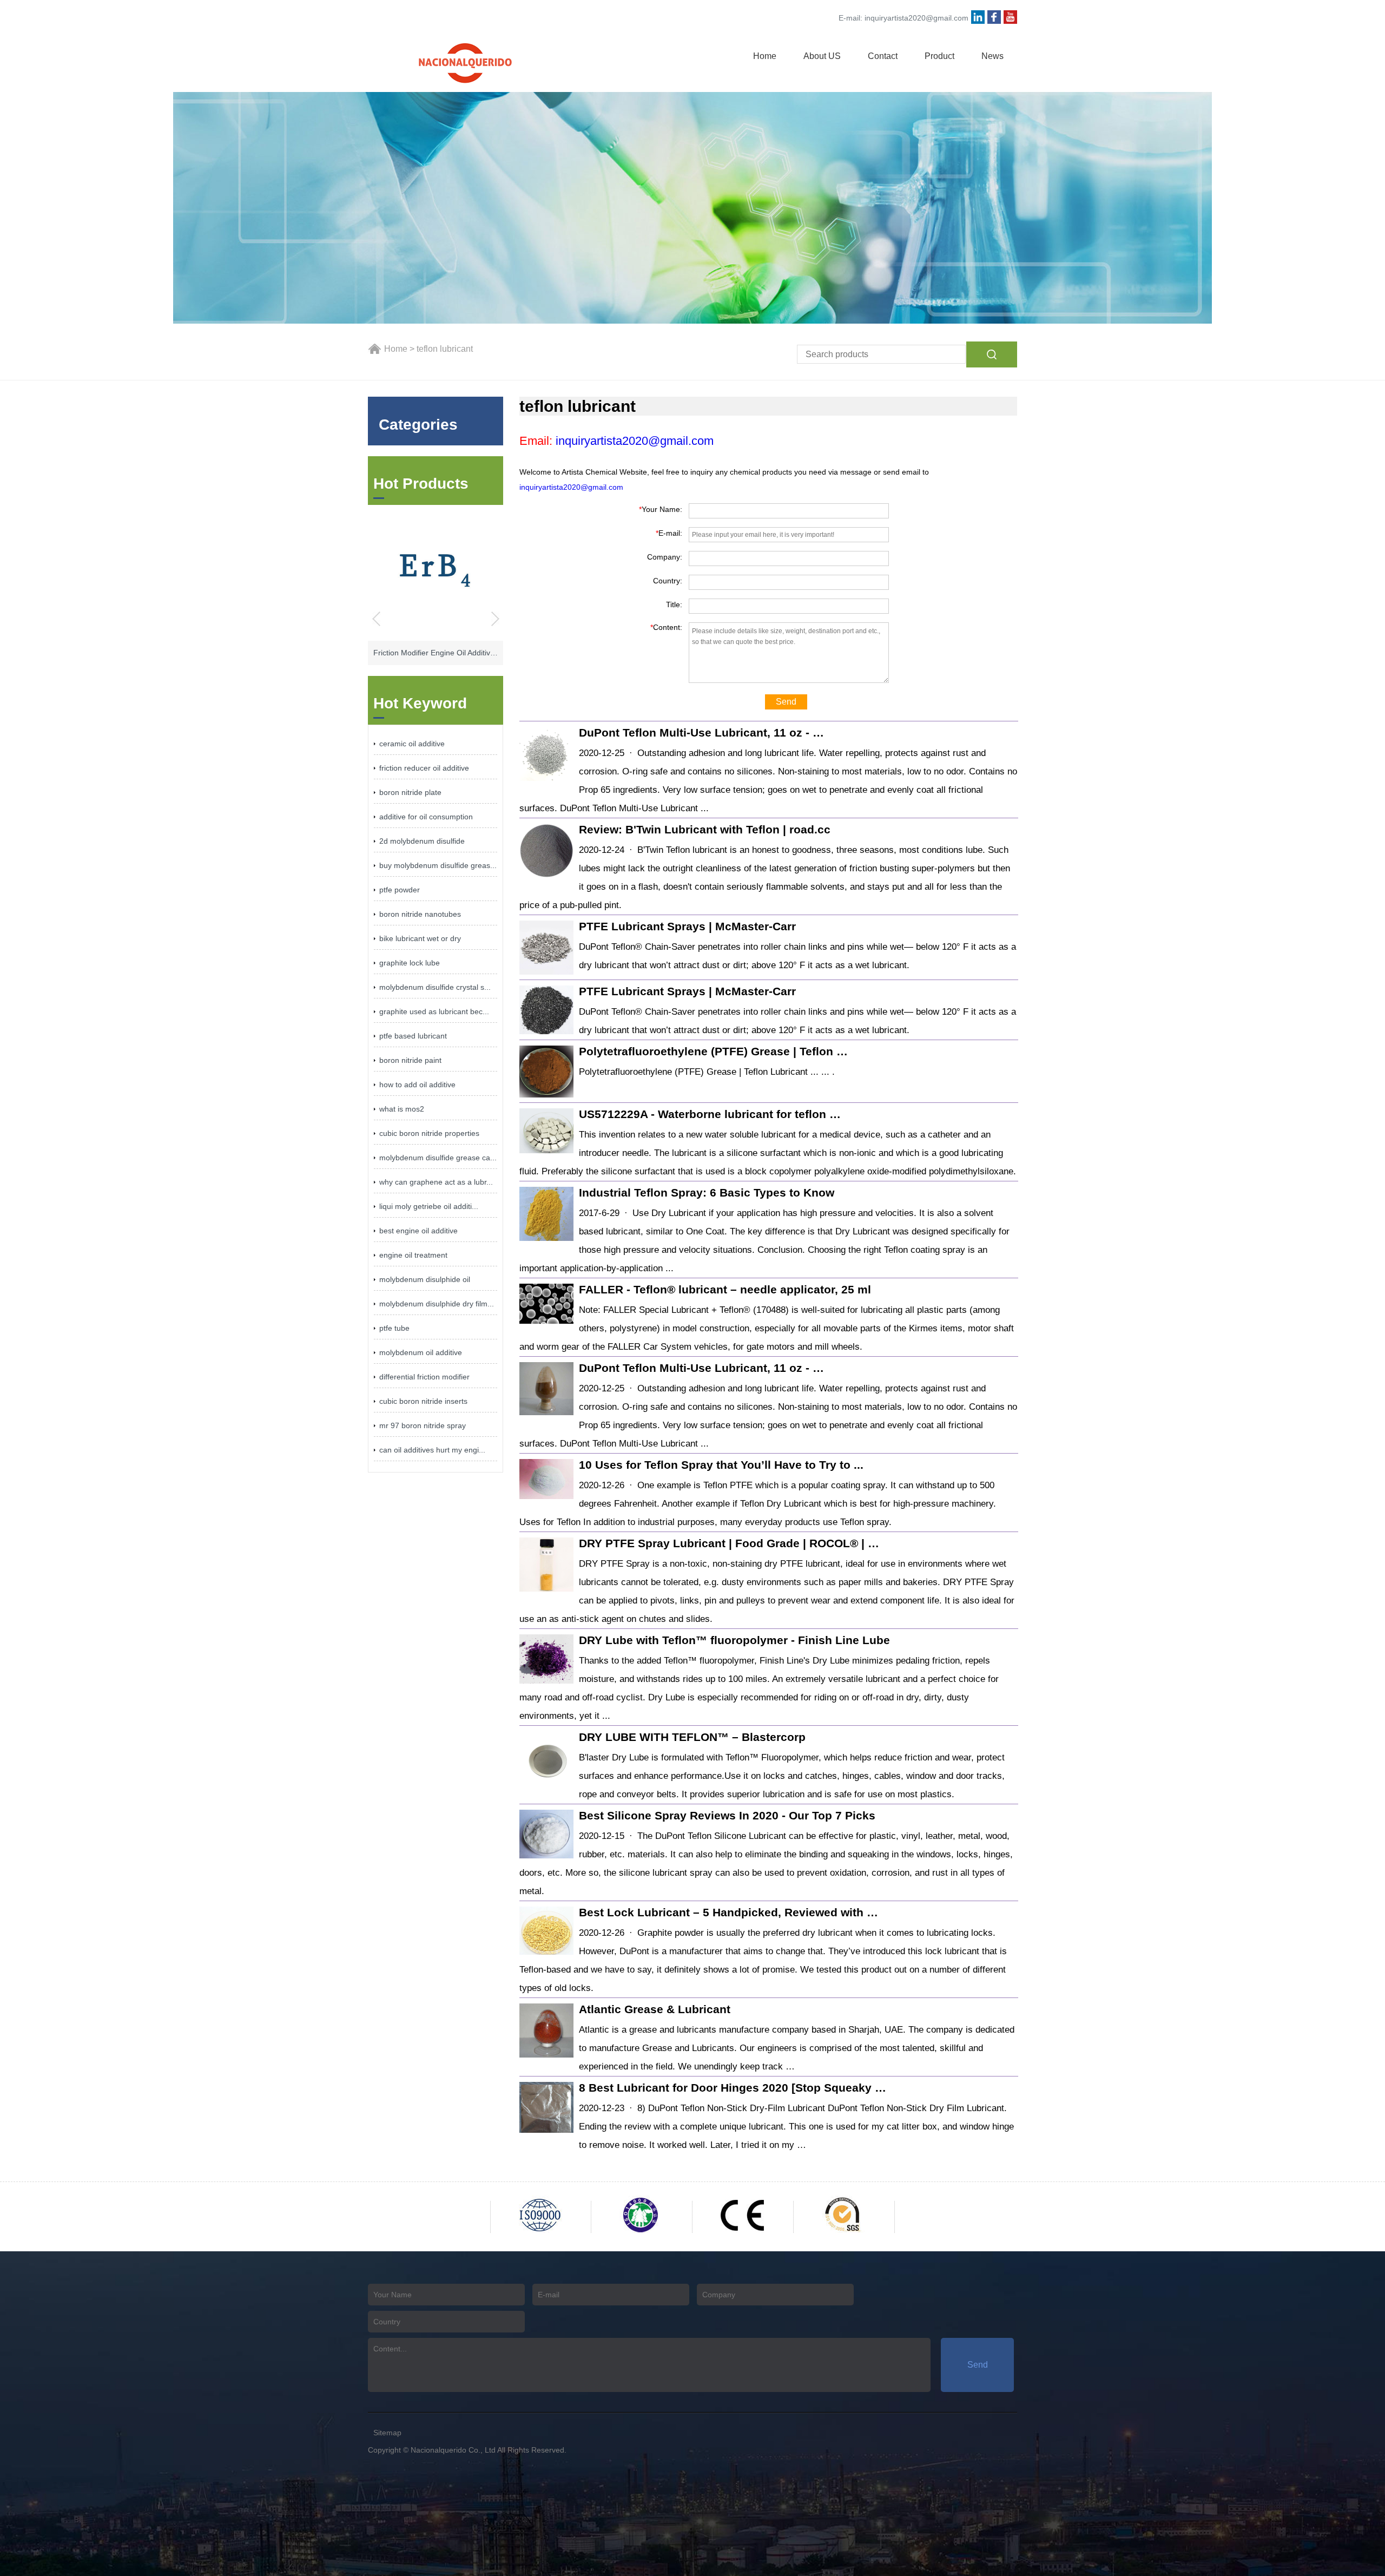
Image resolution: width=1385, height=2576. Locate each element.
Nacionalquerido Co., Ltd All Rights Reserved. (489, 2450)
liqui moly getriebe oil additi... (429, 1206)
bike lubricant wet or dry (420, 938)
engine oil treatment (413, 1255)
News (992, 56)
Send (786, 702)
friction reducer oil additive (424, 768)
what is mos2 (402, 1109)
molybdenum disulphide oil (425, 1279)
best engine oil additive (418, 1231)
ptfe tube (394, 1328)
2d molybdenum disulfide (422, 841)
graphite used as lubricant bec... (434, 1011)
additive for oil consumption (426, 817)
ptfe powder (400, 890)
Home (765, 56)
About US (822, 56)
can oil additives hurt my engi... (432, 1450)
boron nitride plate (410, 792)
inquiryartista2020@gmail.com (916, 18)
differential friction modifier (424, 1377)
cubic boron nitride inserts (423, 1401)
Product (939, 56)
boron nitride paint (410, 1060)
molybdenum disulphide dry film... (437, 1304)
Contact (883, 56)
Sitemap (387, 2433)
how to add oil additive (417, 1085)
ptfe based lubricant (413, 1036)
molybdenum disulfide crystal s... (435, 987)
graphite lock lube (410, 963)
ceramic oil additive (412, 744)
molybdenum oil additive (421, 1352)
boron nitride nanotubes (420, 914)
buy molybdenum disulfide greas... (438, 865)
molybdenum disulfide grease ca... (438, 1158)
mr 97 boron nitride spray (423, 1425)
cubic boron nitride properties (429, 1133)
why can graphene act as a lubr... (436, 1182)
